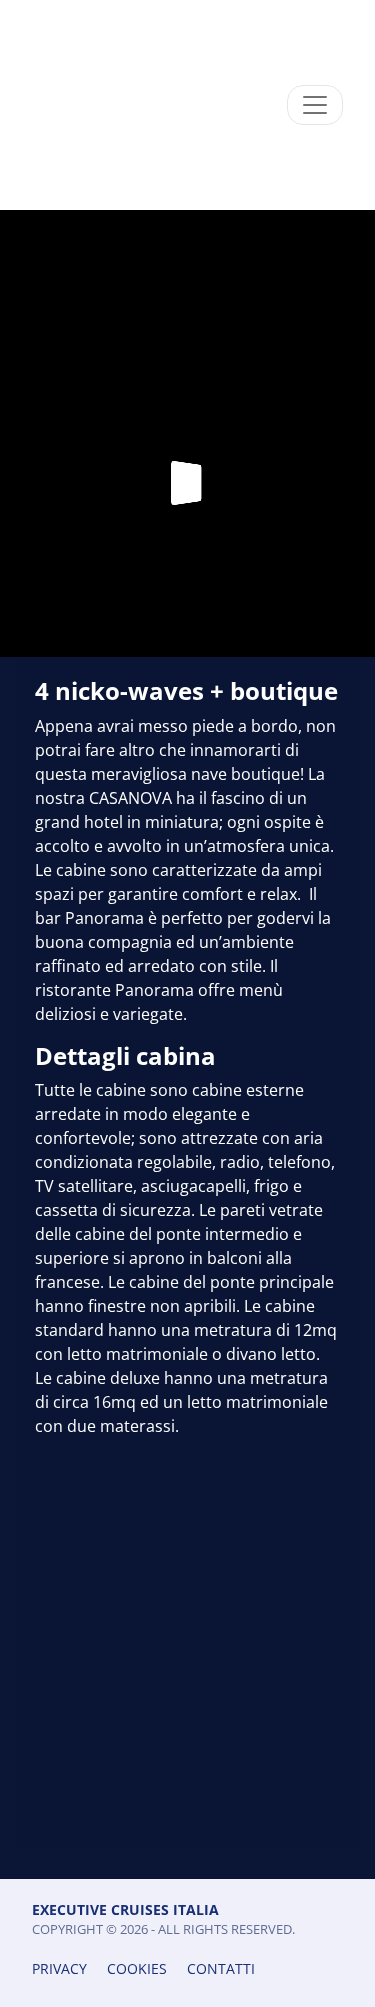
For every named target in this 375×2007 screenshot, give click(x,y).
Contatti (221, 1968)
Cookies (137, 1968)
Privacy (59, 1968)
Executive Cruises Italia (125, 1909)
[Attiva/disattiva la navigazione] (315, 105)
